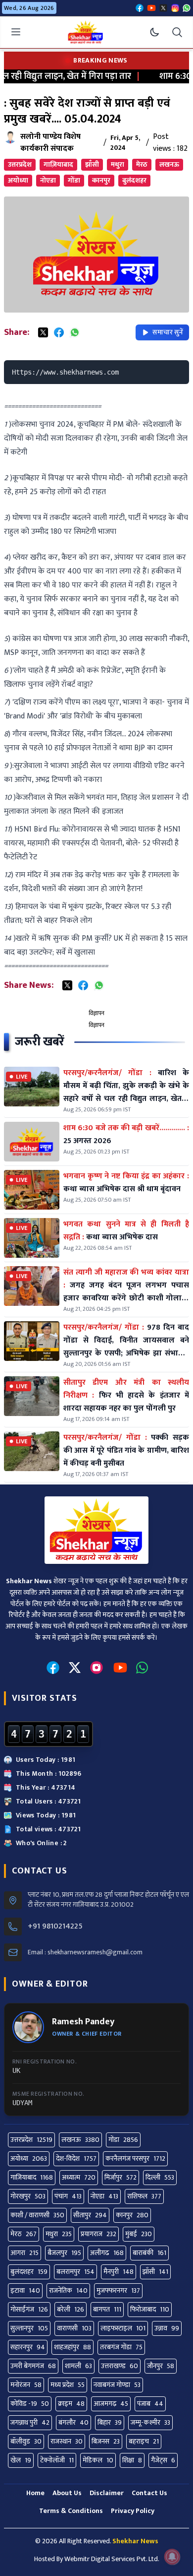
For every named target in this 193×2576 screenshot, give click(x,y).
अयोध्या (18, 180)
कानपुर (101, 180)
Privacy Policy (133, 2511)
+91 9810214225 (55, 1927)
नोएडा (48, 180)
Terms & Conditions (71, 2511)
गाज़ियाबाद (58, 164)
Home (35, 2493)
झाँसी (92, 164)
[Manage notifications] (172, 2557)
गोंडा (74, 180)
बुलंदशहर (134, 180)
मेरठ (142, 164)
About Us (67, 2493)
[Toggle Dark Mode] (154, 32)
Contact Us (149, 2493)
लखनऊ (169, 164)
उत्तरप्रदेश (20, 164)
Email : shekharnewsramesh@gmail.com (85, 1952)
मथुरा (118, 164)
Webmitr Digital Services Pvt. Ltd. (112, 2559)
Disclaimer (107, 2493)
